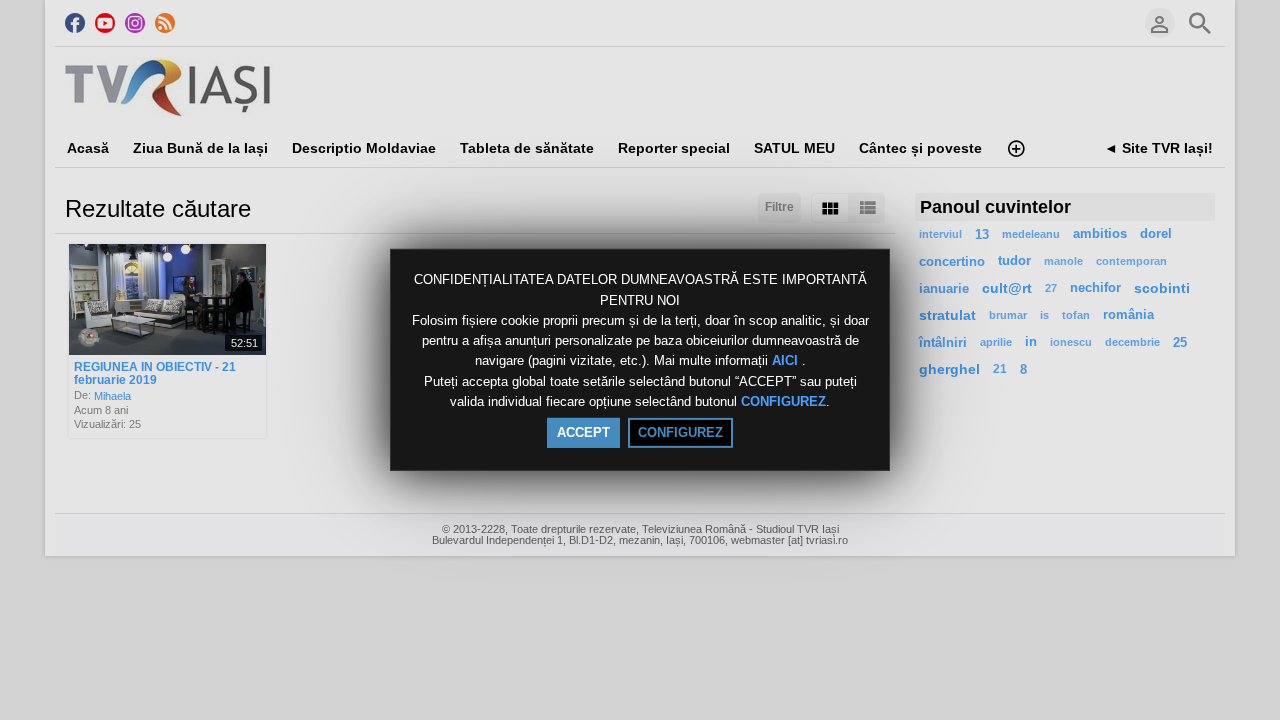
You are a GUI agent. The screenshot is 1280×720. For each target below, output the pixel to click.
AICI (787, 361)
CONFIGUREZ (783, 401)
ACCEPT (583, 432)
